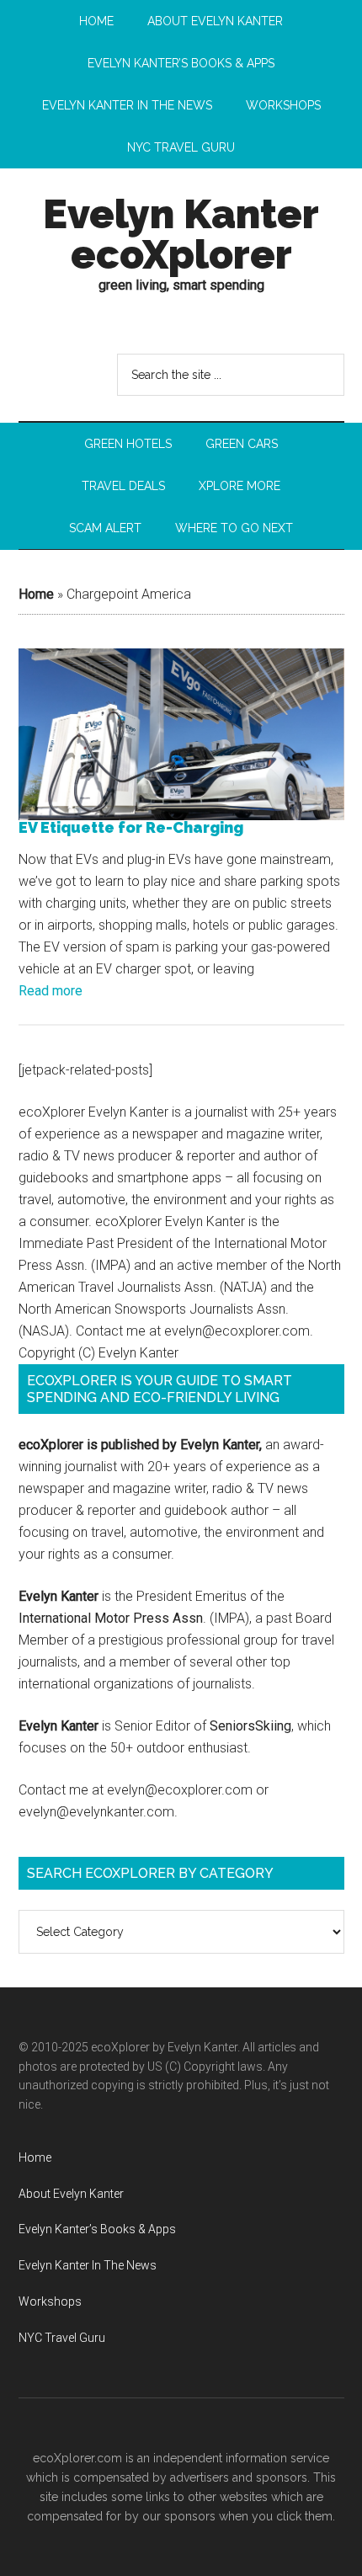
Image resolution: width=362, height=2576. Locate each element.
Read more (51, 991)
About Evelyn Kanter (71, 2194)
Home (36, 594)
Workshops (50, 2301)
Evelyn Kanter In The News (88, 2265)
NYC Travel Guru (62, 2338)
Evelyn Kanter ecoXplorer (181, 234)
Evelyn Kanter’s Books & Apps (97, 2229)
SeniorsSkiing (250, 1726)
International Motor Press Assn (111, 1618)
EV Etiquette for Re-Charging (131, 828)
